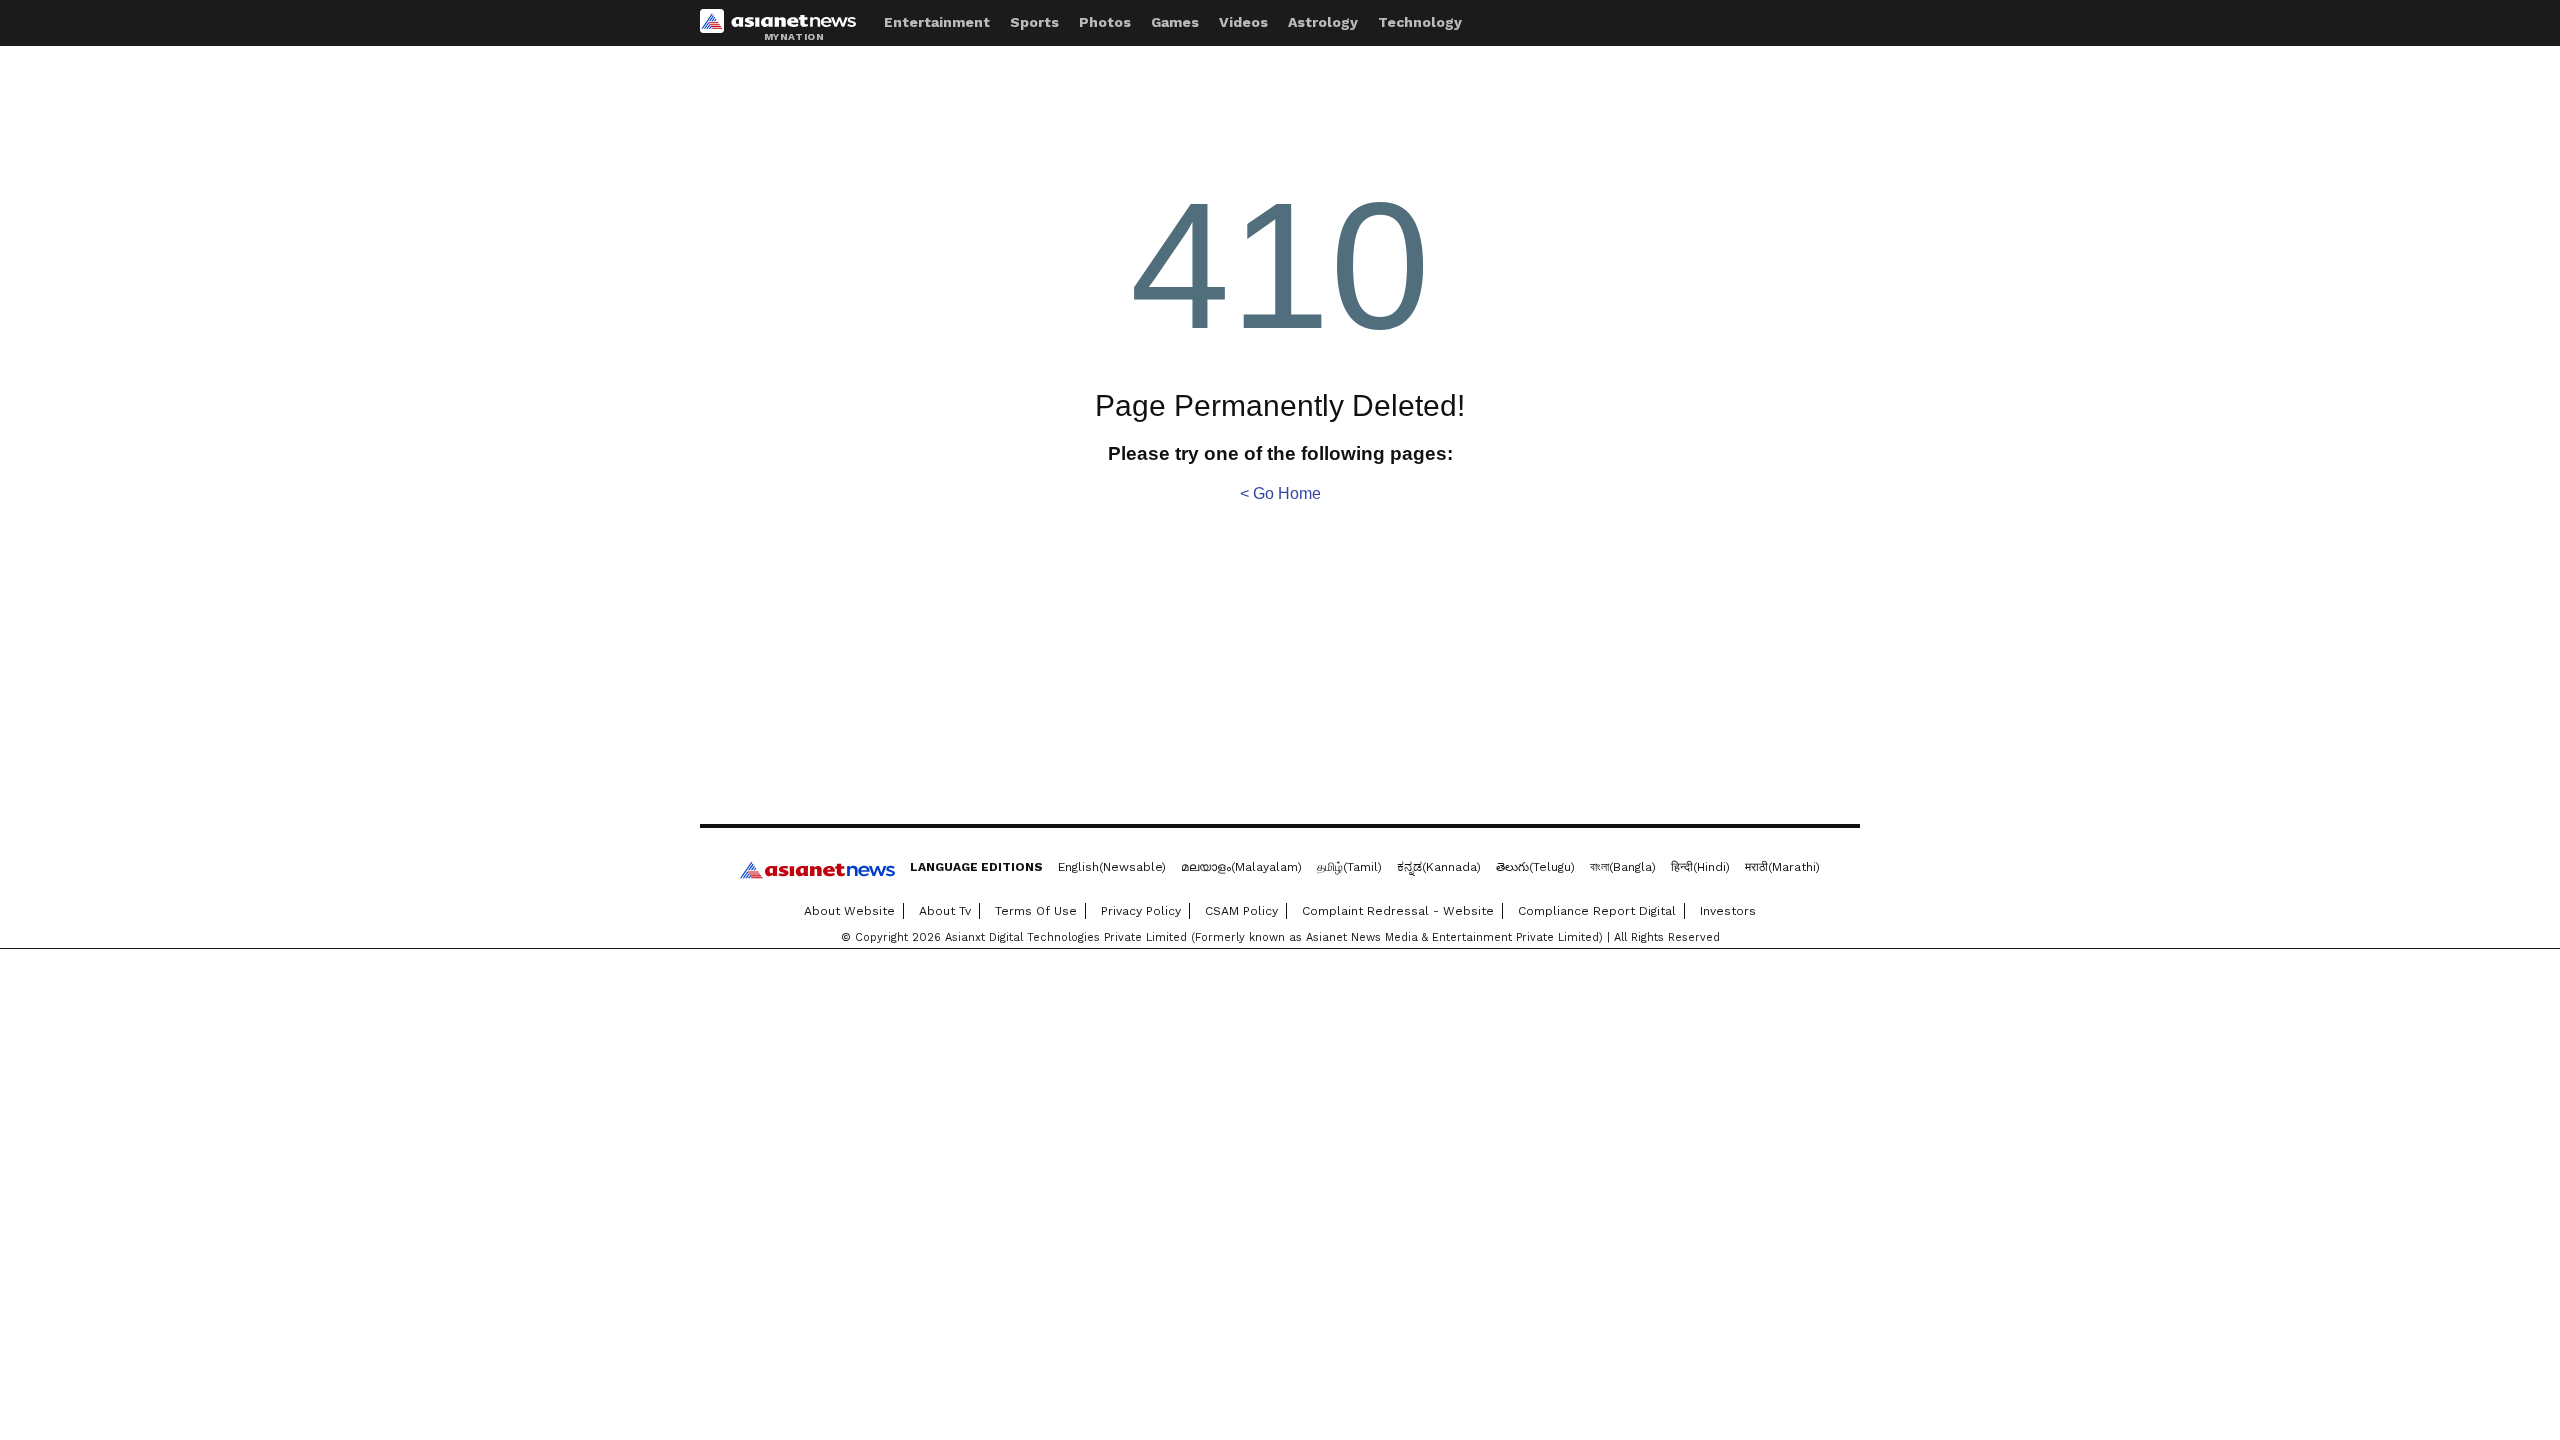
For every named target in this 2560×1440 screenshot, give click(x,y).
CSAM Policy (1241, 911)
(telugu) (1535, 867)
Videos (1243, 22)
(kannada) (1439, 867)
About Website (849, 911)
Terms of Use (1036, 911)
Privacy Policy (1141, 911)
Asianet (817, 870)
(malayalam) (1241, 867)
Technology (1420, 22)
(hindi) (1700, 867)
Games (1175, 22)
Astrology (1323, 22)
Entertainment (937, 22)
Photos (1105, 22)
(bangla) (1623, 867)
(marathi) (1782, 867)
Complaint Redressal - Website (1398, 911)
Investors (1728, 911)
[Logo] (785, 25)
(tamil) (1349, 867)
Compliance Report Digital (1597, 911)
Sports (1034, 22)
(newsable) (1112, 867)
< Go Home (1280, 493)
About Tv (945, 911)
